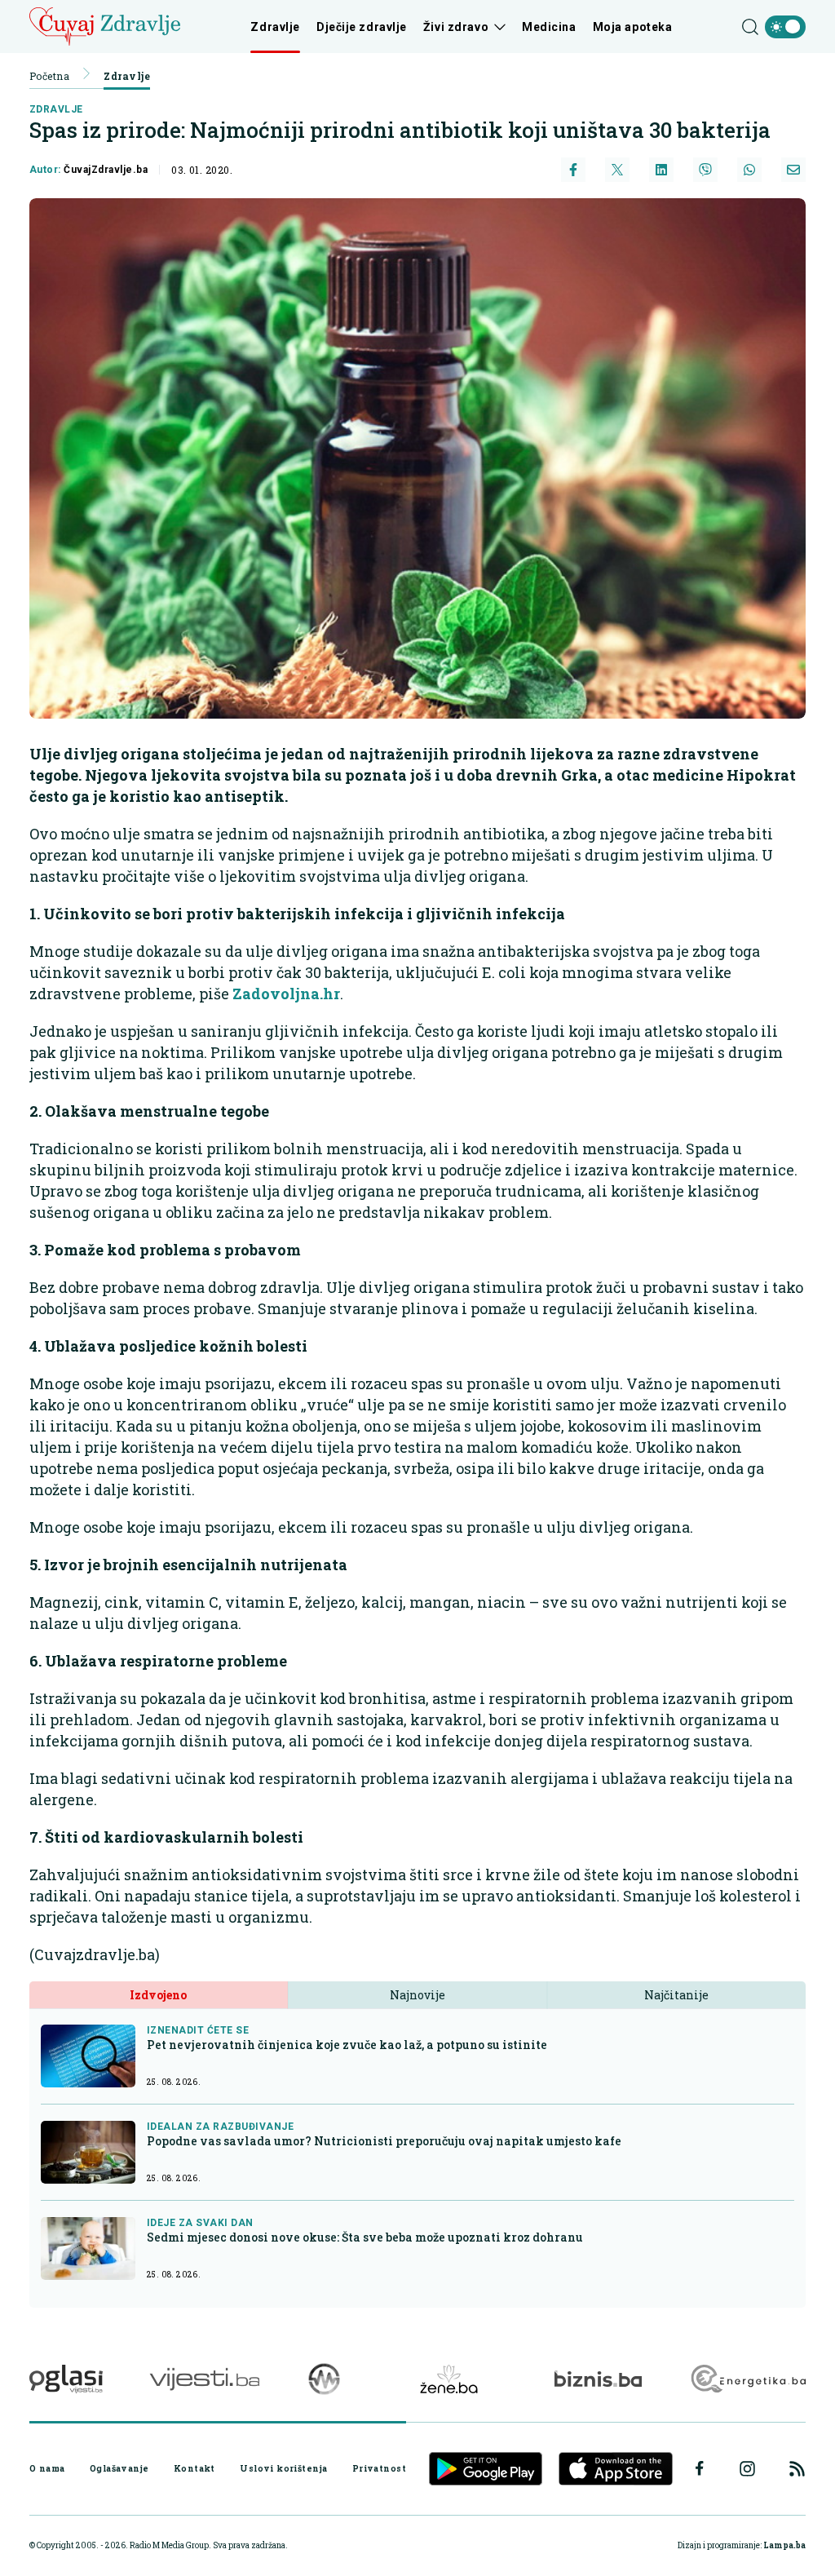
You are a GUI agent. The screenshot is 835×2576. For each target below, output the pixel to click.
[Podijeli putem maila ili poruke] (793, 170)
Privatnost (379, 2468)
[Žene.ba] (449, 2379)
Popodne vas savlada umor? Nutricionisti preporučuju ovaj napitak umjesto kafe (384, 2141)
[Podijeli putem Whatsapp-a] (749, 170)
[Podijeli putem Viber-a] (705, 170)
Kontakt (194, 2468)
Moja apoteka (633, 27)
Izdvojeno (158, 1995)
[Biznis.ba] (598, 2379)
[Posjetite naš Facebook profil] (700, 2468)
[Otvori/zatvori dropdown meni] (497, 27)
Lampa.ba (784, 2545)
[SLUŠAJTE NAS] (324, 2379)
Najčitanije (676, 1995)
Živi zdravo (456, 27)
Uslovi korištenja (283, 2468)
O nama (47, 2468)
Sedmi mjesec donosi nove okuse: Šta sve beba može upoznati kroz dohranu (365, 2237)
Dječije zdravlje (362, 27)
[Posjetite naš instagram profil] (747, 2469)
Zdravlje (275, 27)
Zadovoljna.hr (286, 994)
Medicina (549, 27)
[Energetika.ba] (747, 2379)
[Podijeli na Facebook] (573, 170)
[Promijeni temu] (785, 27)
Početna (49, 76)
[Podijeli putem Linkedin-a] (661, 170)
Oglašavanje (119, 2468)
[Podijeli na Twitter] (617, 170)
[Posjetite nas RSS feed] (797, 2469)
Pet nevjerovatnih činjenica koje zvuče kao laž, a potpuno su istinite (347, 2045)
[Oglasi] (66, 2379)
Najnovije (417, 1995)
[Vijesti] (204, 2379)
